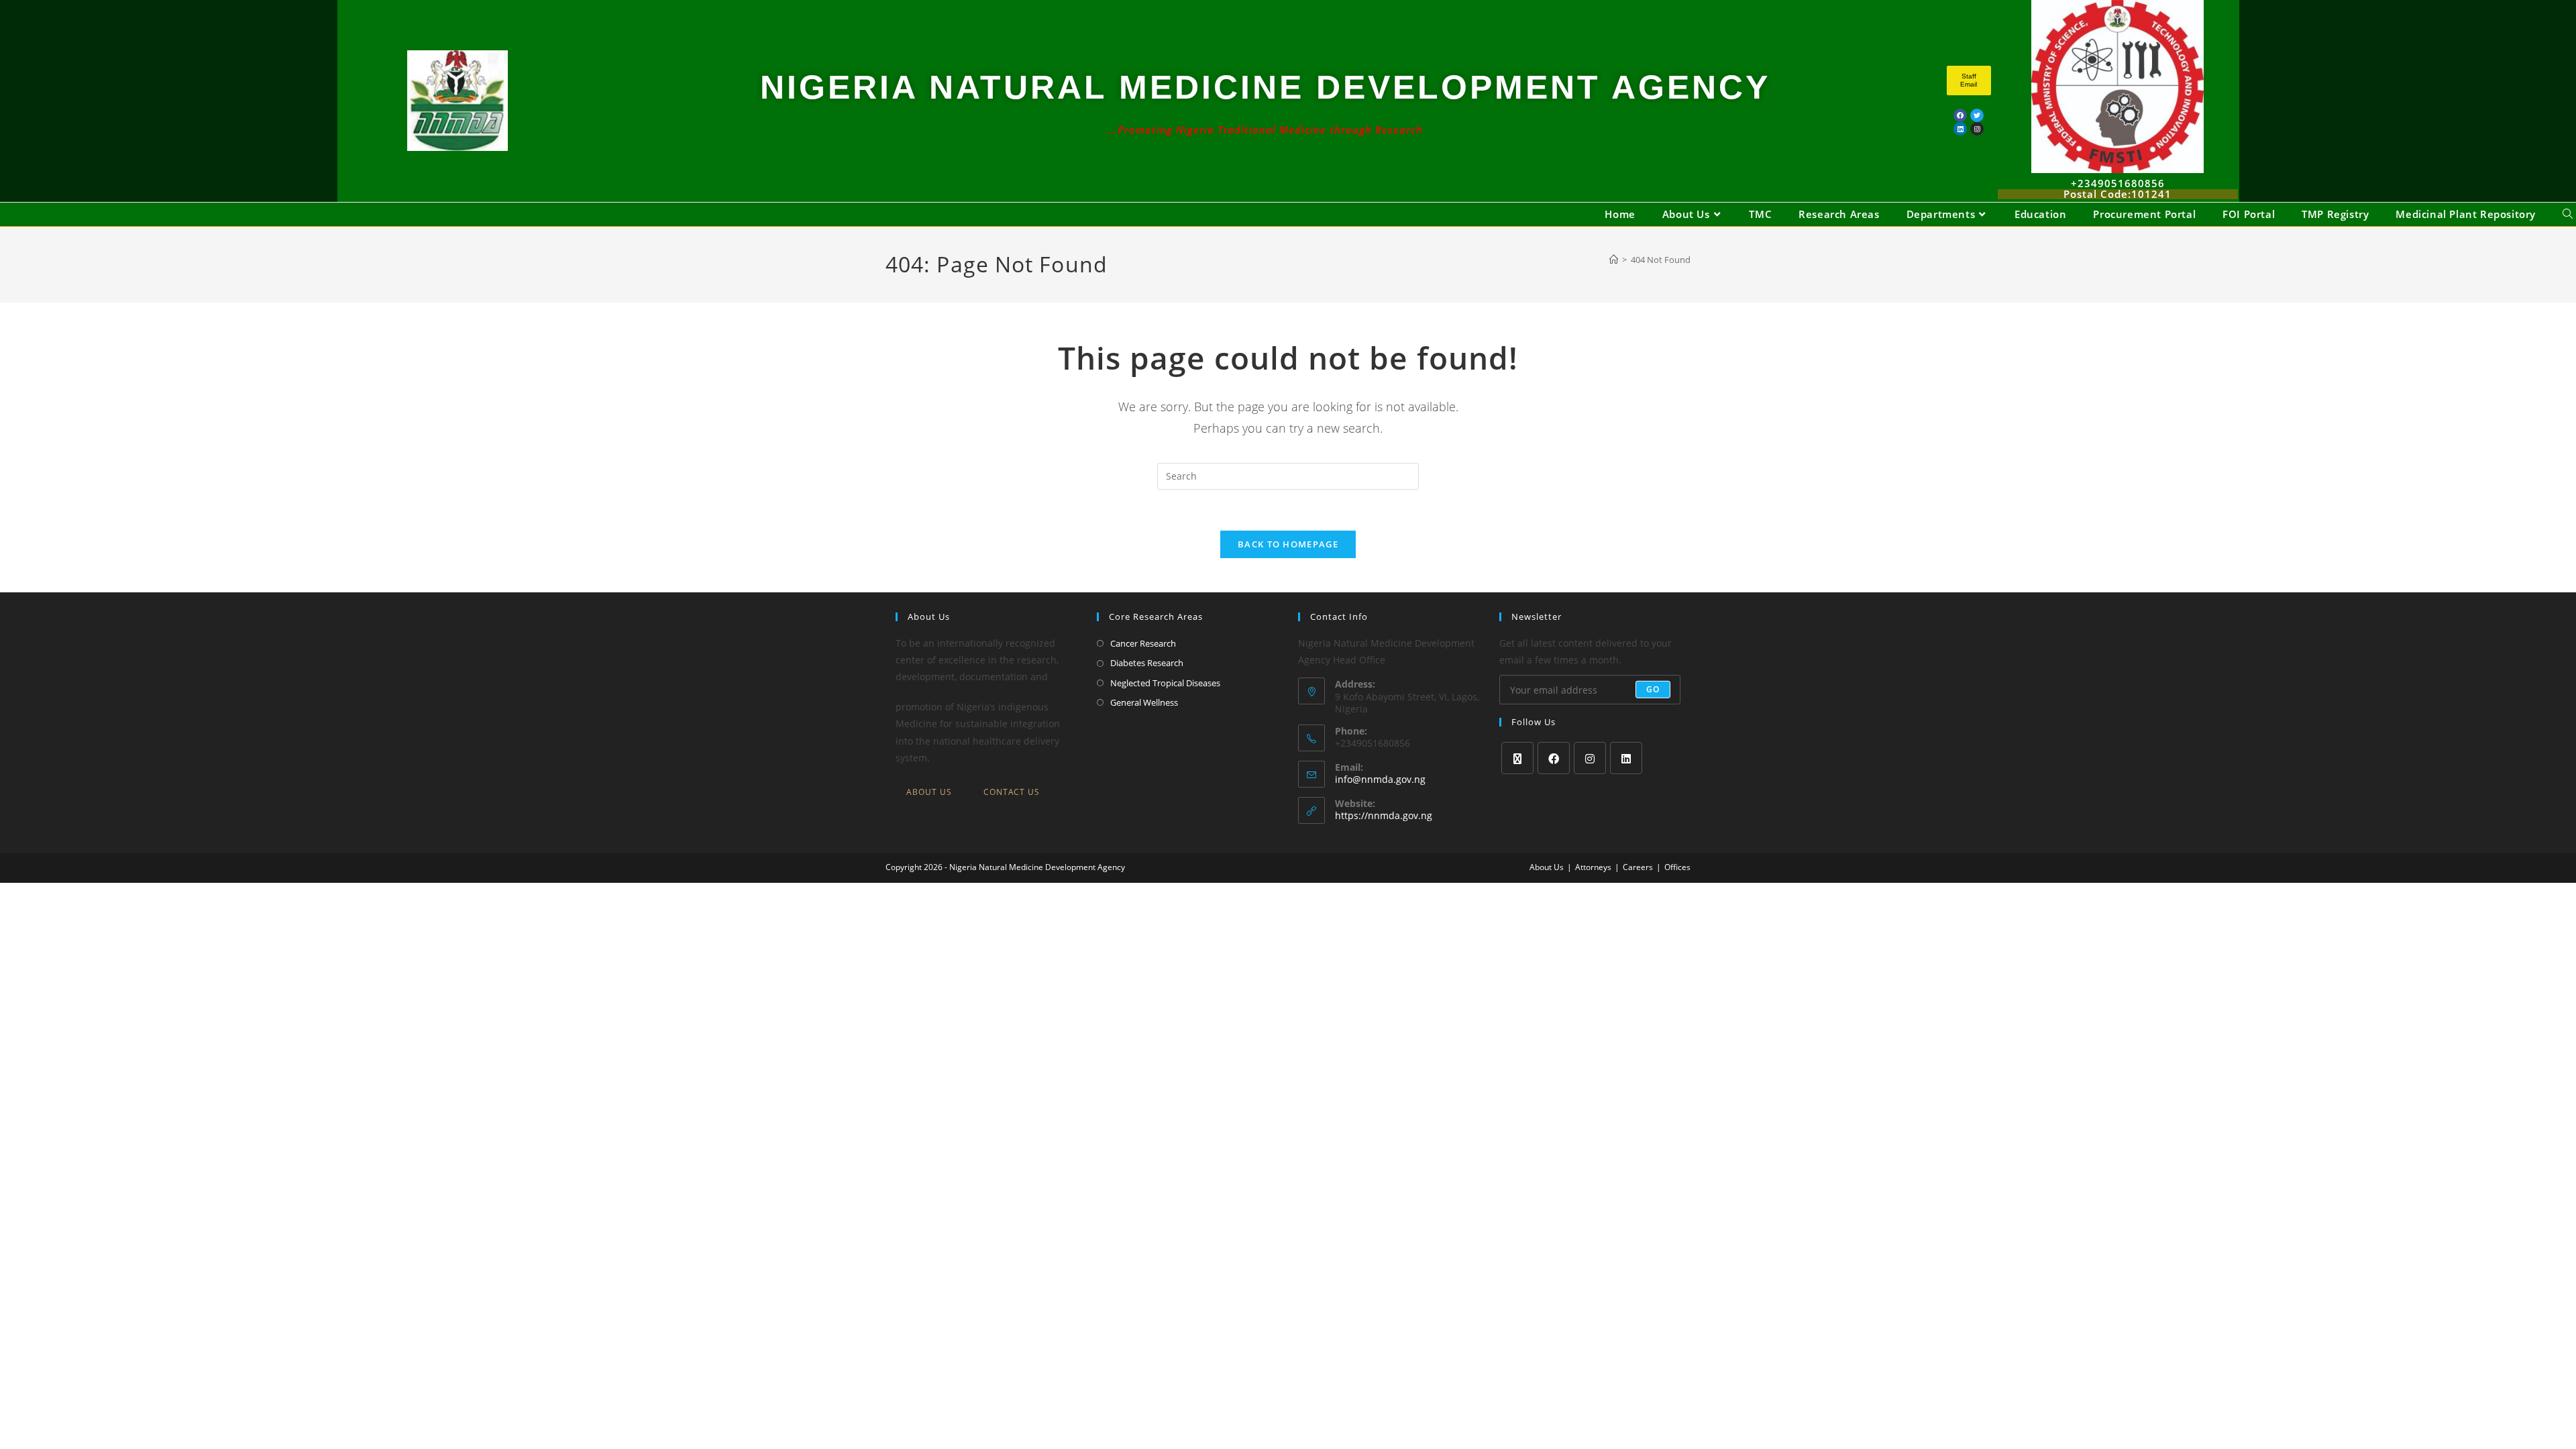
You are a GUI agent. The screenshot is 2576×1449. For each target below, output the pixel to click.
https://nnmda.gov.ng (1384, 815)
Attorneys (1593, 867)
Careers (1638, 867)
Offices (1677, 867)
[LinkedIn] (1626, 758)
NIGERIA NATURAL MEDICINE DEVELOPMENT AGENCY (1265, 87)
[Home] (1614, 260)
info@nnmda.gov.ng (1380, 779)
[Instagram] (1590, 758)
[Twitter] (1977, 115)
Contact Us (1012, 792)
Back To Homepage (1288, 544)
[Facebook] (1960, 115)
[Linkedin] (1960, 129)
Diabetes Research (1147, 663)
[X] (1517, 758)
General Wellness (1144, 702)
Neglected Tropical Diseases (1165, 683)
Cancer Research (1143, 643)
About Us (929, 792)
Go (1653, 689)
